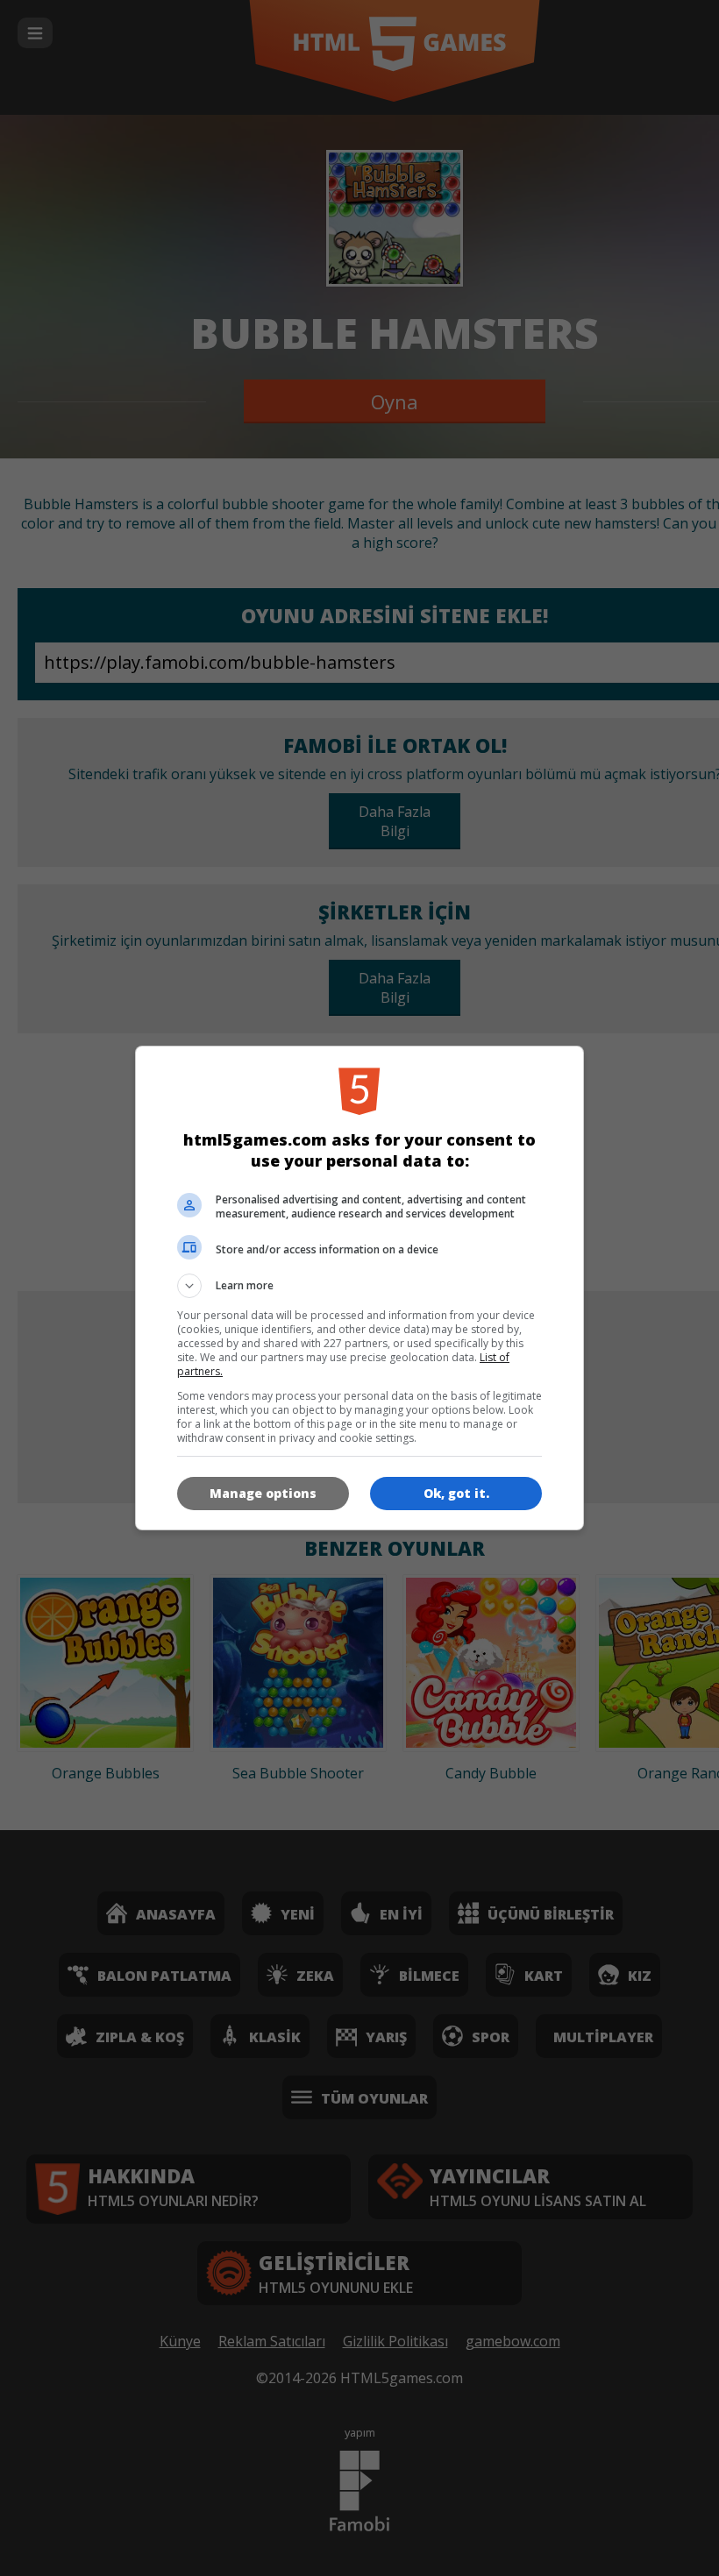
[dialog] (359, 1288)
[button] (359, 1286)
